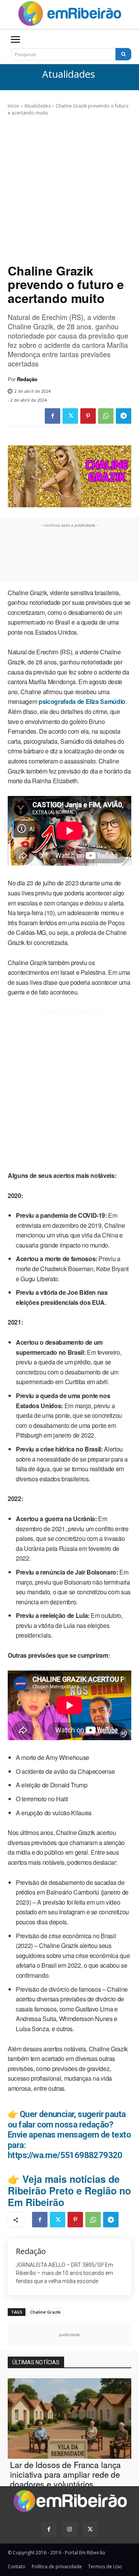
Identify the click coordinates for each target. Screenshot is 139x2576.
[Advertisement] (69, 190)
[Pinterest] (88, 416)
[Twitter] (70, 416)
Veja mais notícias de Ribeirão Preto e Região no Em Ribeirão (69, 2191)
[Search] (123, 54)
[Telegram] (124, 416)
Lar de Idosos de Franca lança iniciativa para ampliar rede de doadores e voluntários (65, 2474)
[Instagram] (69, 2529)
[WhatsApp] (106, 416)
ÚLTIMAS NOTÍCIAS (36, 2362)
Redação (27, 379)
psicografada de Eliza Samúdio (82, 701)
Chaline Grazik (45, 2312)
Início (14, 106)
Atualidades (69, 74)
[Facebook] (53, 416)
